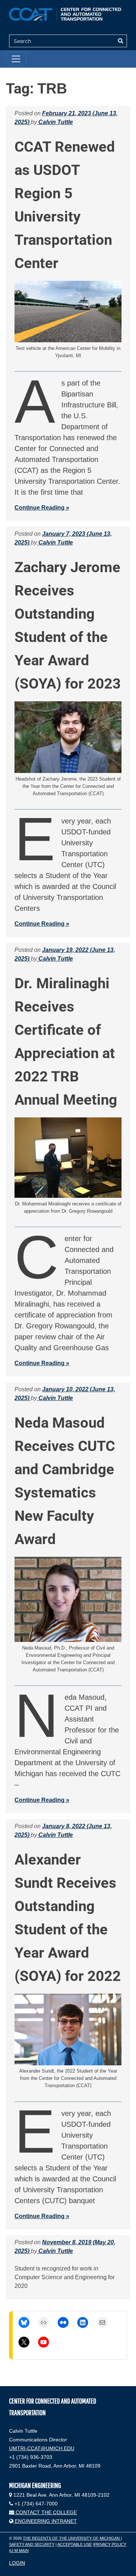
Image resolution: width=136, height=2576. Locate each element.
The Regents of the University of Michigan (72, 2538)
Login (17, 2563)
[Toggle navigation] (16, 59)
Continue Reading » (42, 508)
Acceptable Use (75, 2544)
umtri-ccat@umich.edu (42, 2448)
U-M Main (19, 2551)
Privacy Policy (110, 2544)
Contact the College (46, 2512)
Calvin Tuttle (55, 122)
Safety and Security (32, 2544)
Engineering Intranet (45, 2521)
